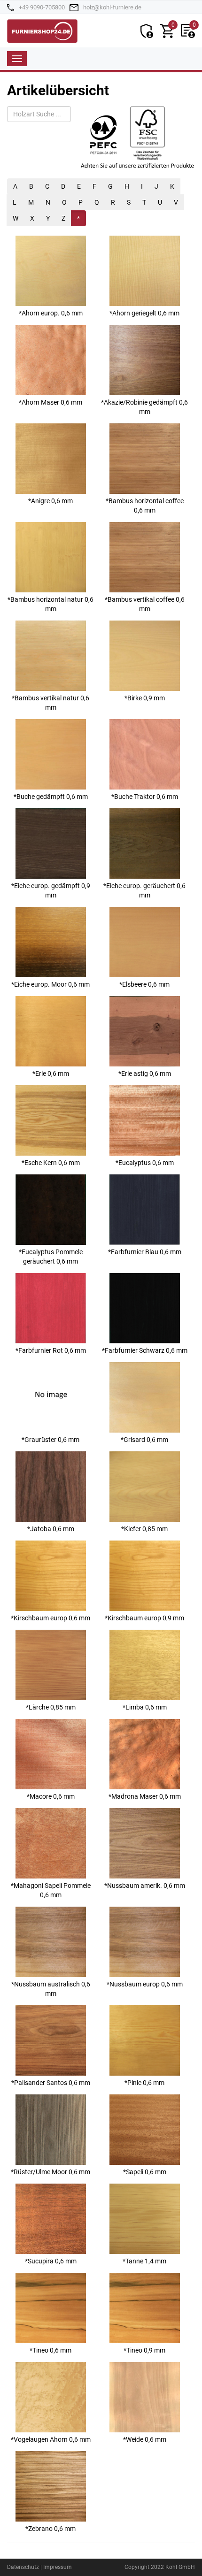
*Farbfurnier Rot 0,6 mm (51, 1350)
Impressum (58, 2567)
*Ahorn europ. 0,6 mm (51, 313)
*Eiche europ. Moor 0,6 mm (50, 984)
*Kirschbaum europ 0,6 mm (50, 1618)
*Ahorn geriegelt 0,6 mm (144, 313)
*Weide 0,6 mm (145, 2439)
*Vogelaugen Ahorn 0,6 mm (51, 2439)
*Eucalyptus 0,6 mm (145, 1163)
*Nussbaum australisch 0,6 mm (51, 1989)
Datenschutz (23, 2567)
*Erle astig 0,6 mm (145, 1073)
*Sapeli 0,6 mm (145, 2172)
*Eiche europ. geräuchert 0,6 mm (144, 890)
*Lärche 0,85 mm (51, 1707)
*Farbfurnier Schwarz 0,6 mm (145, 1350)
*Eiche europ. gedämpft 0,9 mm (51, 890)
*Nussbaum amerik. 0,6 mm (145, 1886)
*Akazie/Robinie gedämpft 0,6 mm (144, 407)
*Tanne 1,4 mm (144, 2261)
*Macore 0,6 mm (51, 1796)
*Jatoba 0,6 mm (51, 1529)
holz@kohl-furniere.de (112, 7)
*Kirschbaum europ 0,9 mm (144, 1618)
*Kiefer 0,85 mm (144, 1529)
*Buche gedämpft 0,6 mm (51, 797)
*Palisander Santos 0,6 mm (51, 2083)
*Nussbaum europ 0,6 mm (145, 1984)
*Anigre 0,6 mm (50, 501)
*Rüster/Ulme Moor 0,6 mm (50, 2172)
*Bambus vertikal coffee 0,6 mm (145, 604)
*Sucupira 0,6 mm (51, 2261)
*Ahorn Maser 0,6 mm (50, 402)
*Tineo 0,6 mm (50, 2350)
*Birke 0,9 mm (145, 698)
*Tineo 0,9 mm (144, 2350)
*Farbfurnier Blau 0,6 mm (145, 1252)
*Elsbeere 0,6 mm (144, 984)
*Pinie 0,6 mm (144, 2083)
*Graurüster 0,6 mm (50, 1440)
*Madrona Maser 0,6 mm (145, 1796)
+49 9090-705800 (42, 7)
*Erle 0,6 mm (51, 1073)
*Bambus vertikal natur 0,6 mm (50, 703)
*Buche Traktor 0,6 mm (145, 797)
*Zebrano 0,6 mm (50, 2529)
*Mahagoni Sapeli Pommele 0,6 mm (51, 1890)
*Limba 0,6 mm (145, 1707)
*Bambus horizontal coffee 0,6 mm (145, 506)
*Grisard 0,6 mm (144, 1440)
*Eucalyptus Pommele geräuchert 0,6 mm (51, 1257)
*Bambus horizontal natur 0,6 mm (50, 604)
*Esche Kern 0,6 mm (51, 1163)
